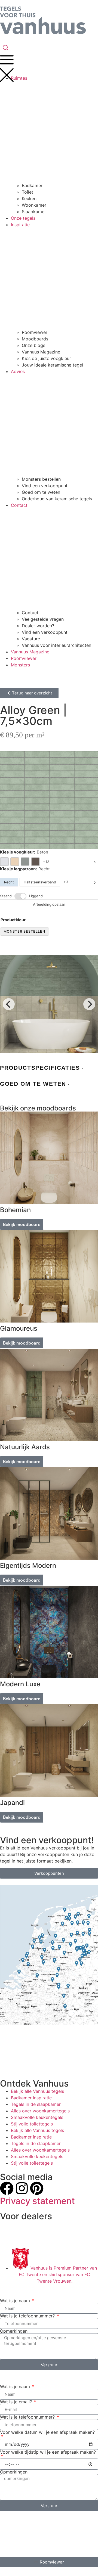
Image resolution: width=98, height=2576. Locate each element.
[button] (49, 1068)
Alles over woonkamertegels (40, 2111)
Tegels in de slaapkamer (36, 2104)
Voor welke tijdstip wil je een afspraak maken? (48, 2452)
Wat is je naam (16, 2301)
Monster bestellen (24, 931)
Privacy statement (37, 2201)
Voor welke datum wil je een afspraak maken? (47, 2432)
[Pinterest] (37, 2188)
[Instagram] (22, 2188)
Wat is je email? (17, 2402)
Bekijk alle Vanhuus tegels (37, 2091)
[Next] (89, 1004)
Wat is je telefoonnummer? (28, 2316)
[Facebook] (7, 2188)
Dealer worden (15, 2234)
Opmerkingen (14, 2331)
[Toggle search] (5, 48)
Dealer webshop (17, 2224)
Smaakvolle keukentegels (37, 2117)
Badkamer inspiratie (31, 2098)
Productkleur (13, 920)
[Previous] (9, 1004)
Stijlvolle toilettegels (32, 2124)
